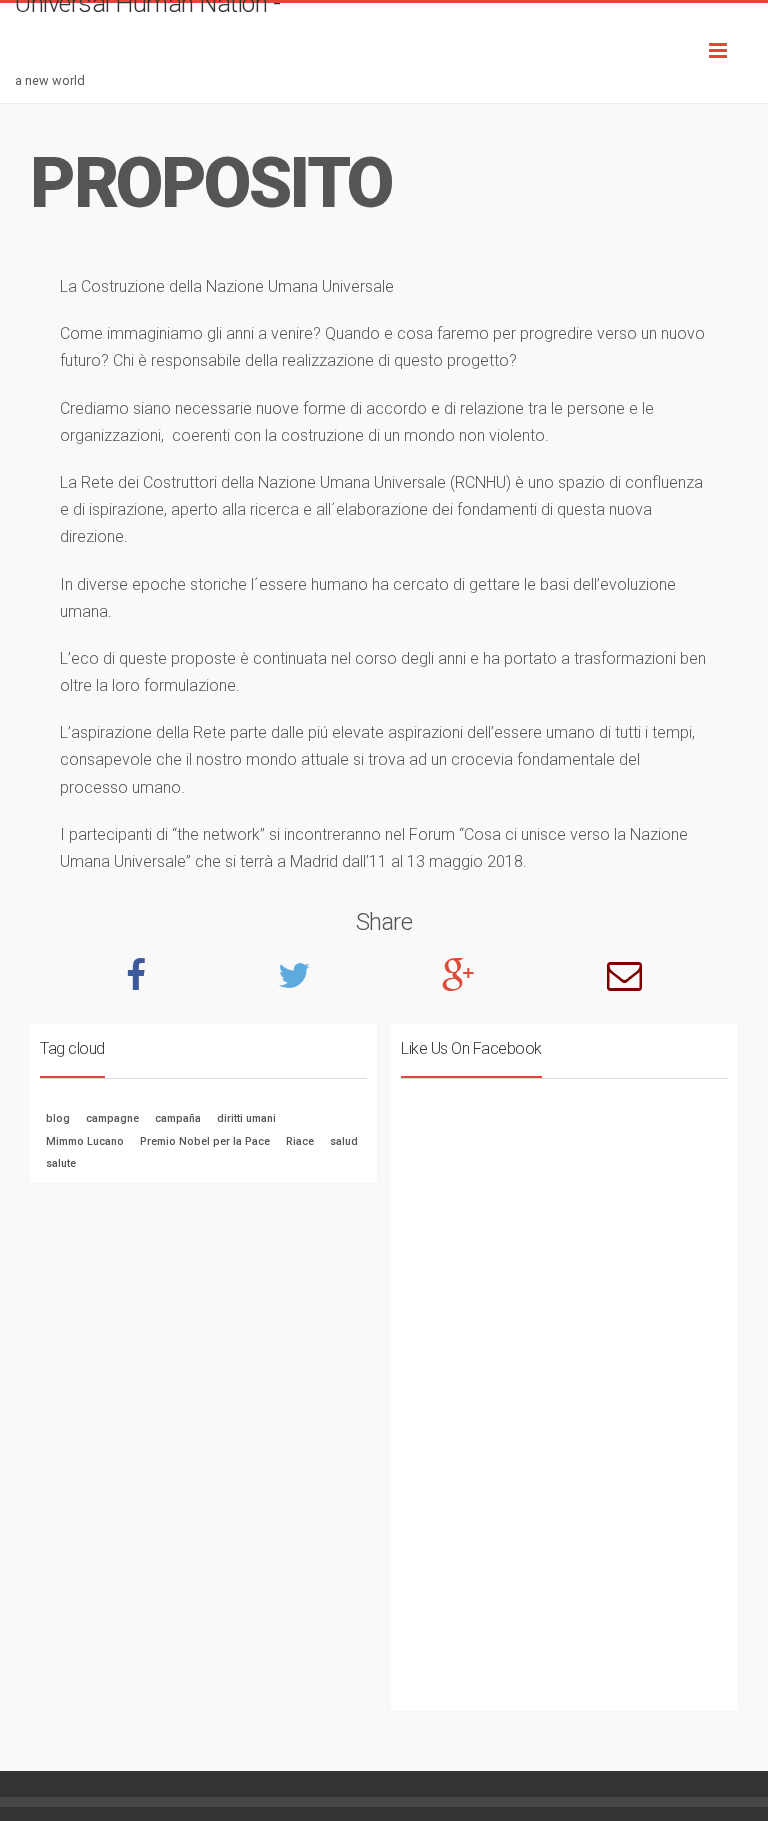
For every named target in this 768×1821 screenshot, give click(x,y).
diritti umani (246, 1118)
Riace (300, 1141)
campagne (112, 1118)
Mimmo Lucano (85, 1141)
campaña (178, 1118)
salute (61, 1163)
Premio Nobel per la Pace (205, 1141)
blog (58, 1118)
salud (344, 1141)
